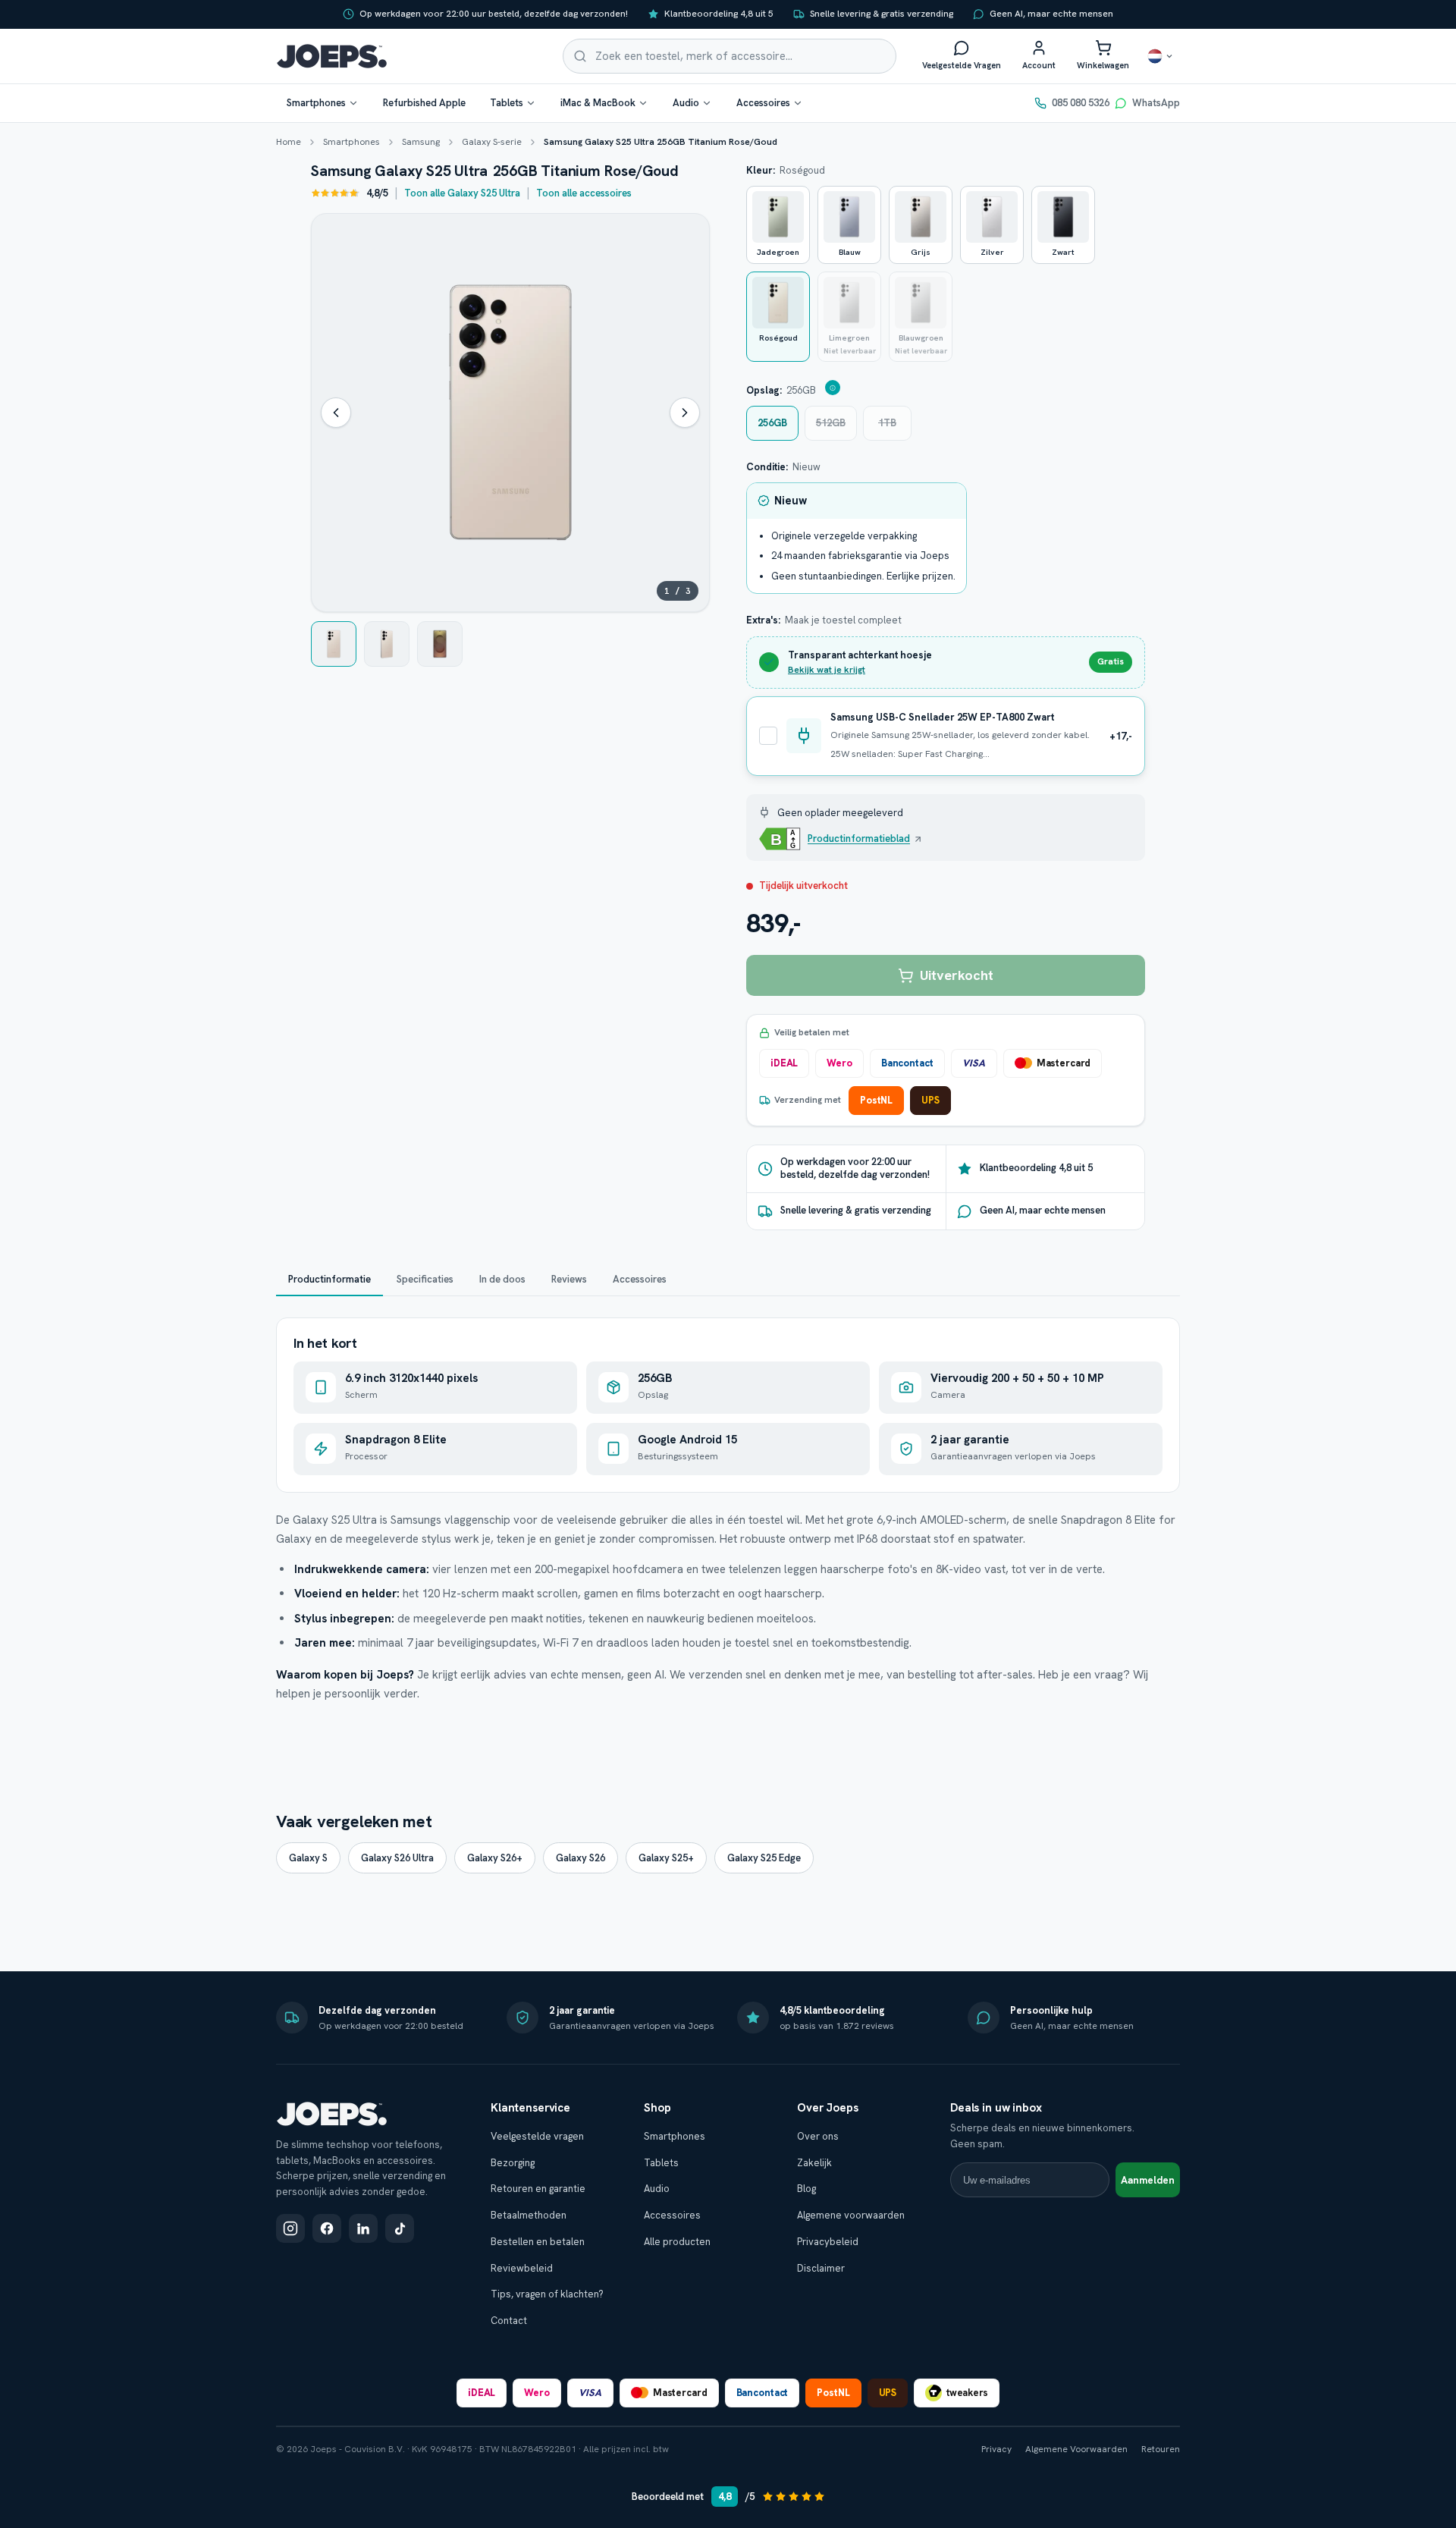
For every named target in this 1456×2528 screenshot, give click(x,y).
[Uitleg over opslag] (833, 388)
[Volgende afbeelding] (685, 413)
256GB (772, 423)
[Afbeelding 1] (334, 644)
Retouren (1161, 2449)
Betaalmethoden (529, 2215)
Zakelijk (814, 2163)
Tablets (507, 103)
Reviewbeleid (522, 2268)
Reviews (569, 1279)
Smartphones (316, 103)
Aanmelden (1148, 2180)
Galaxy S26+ (495, 1858)
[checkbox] (946, 736)
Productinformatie (329, 1279)
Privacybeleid (828, 2242)
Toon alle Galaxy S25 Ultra (462, 193)
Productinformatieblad (859, 838)
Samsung (421, 142)
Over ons (818, 2136)
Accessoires (763, 103)
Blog (806, 2189)
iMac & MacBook (598, 103)
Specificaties (425, 1279)
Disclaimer (821, 2268)
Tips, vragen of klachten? (547, 2294)
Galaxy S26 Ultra (397, 1858)
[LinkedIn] (363, 2228)
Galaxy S (308, 1858)
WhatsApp (1156, 103)
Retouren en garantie (538, 2189)
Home (289, 142)
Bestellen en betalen (538, 2242)
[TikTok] (400, 2228)
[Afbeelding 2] (387, 644)
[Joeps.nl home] (332, 56)
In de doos (502, 1279)
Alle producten (677, 2242)
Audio (686, 103)
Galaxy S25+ (666, 1858)
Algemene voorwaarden (851, 2215)
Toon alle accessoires (584, 193)
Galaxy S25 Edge (764, 1858)
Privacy (996, 2449)
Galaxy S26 (581, 1858)
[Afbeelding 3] (440, 644)
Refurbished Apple (424, 103)
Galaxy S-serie (492, 142)
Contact (509, 2321)
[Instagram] (290, 2228)
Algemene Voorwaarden (1076, 2449)
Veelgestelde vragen (537, 2136)
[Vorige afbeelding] (336, 413)
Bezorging (513, 2163)
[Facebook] (327, 2228)
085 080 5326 (1081, 103)
